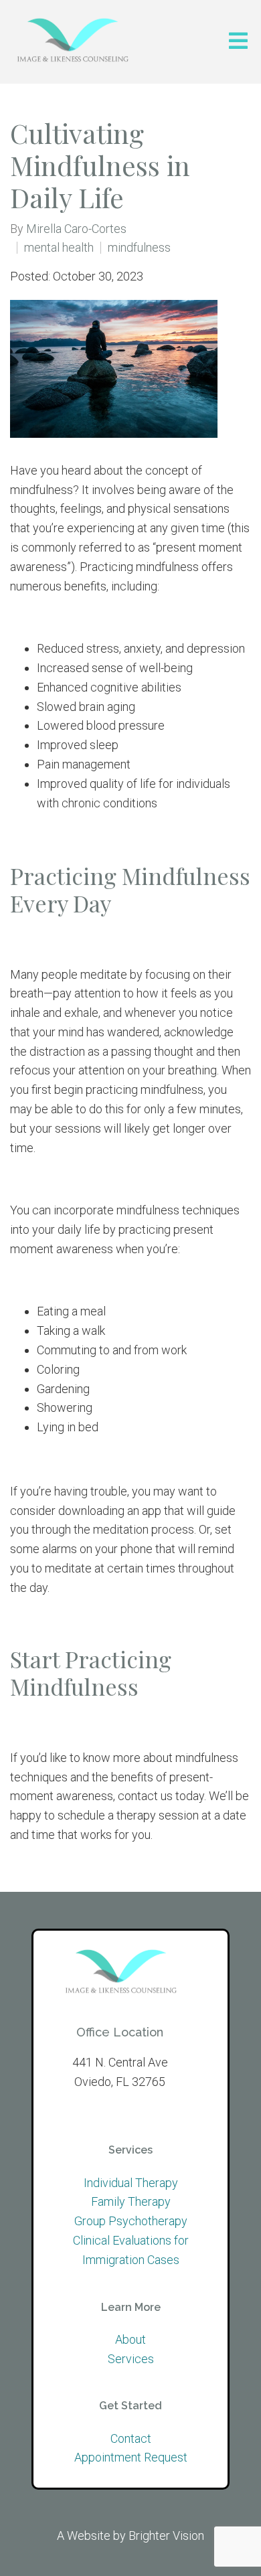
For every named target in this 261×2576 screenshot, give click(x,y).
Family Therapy (131, 2201)
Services (131, 2359)
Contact (131, 2438)
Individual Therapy (131, 2183)
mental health (59, 248)
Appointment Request (131, 2457)
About (130, 2339)
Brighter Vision (166, 2535)
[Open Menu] (238, 42)
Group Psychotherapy (131, 2221)
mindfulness (139, 248)
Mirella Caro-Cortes (76, 229)
